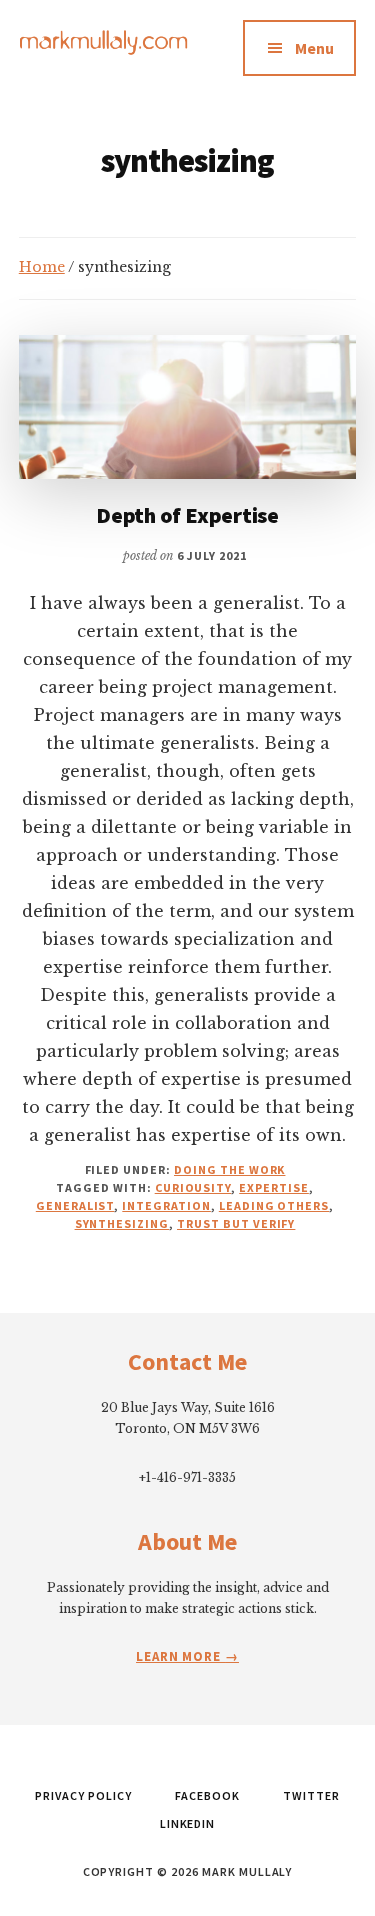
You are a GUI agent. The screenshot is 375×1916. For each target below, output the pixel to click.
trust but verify (236, 1223)
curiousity (193, 1187)
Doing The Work (229, 1169)
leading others (274, 1205)
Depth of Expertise (187, 515)
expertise (274, 1187)
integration (166, 1205)
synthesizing (122, 1223)
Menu (314, 48)
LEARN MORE (180, 1656)
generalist (75, 1205)
